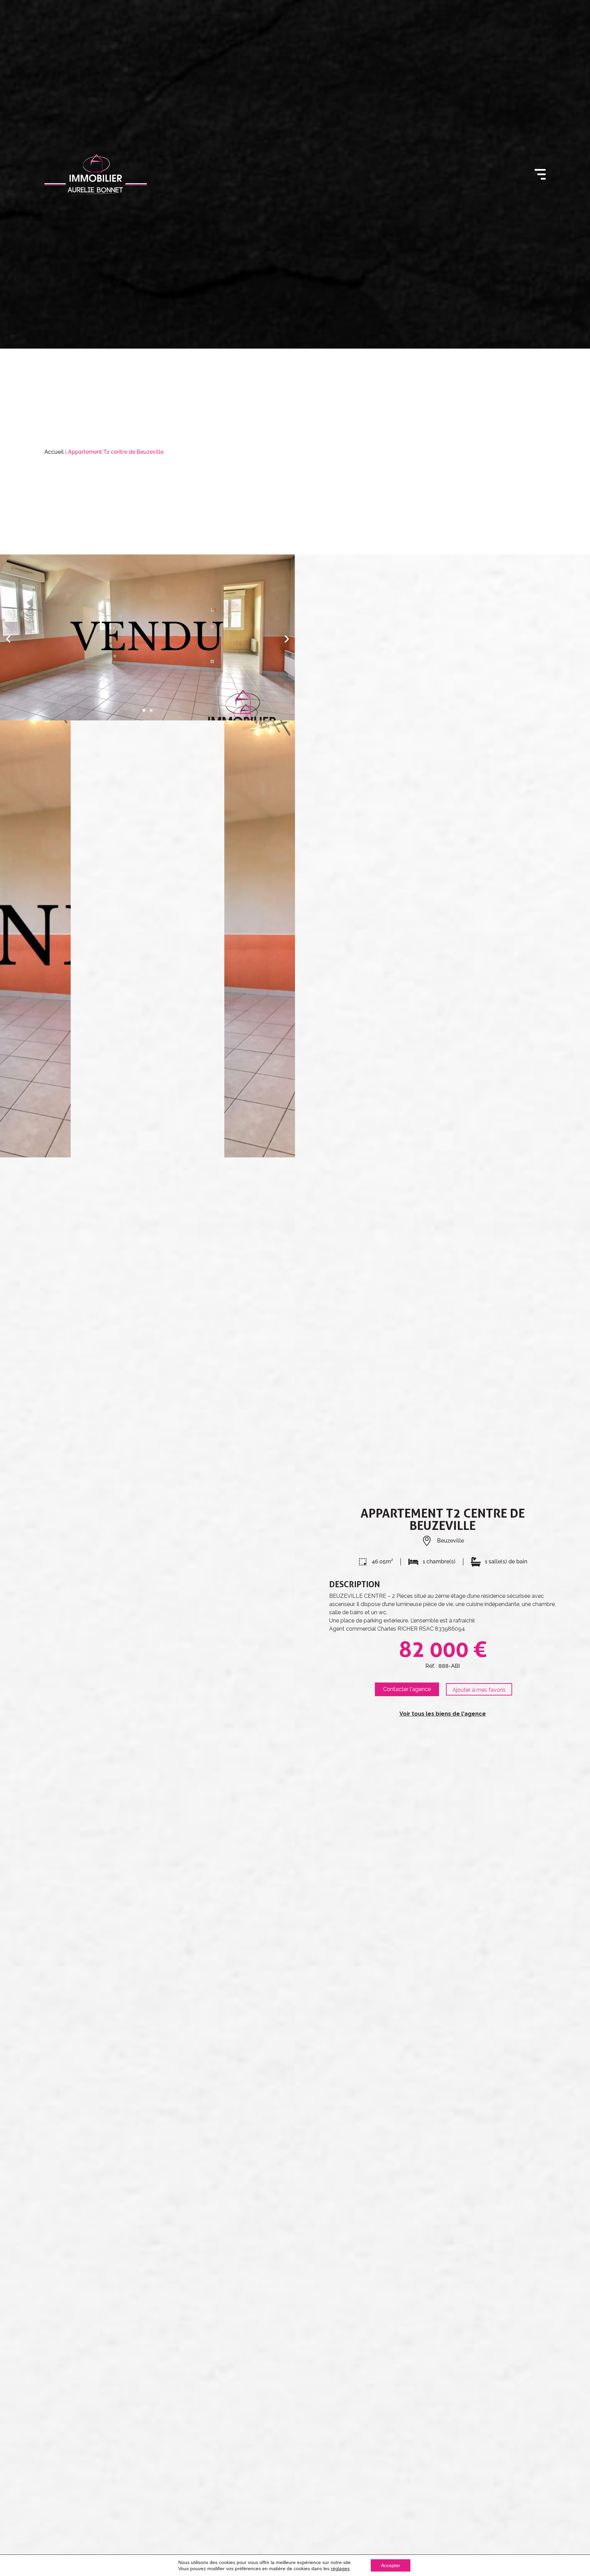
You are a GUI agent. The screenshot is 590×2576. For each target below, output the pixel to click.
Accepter (391, 2565)
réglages (340, 2568)
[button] (8, 639)
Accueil (54, 452)
